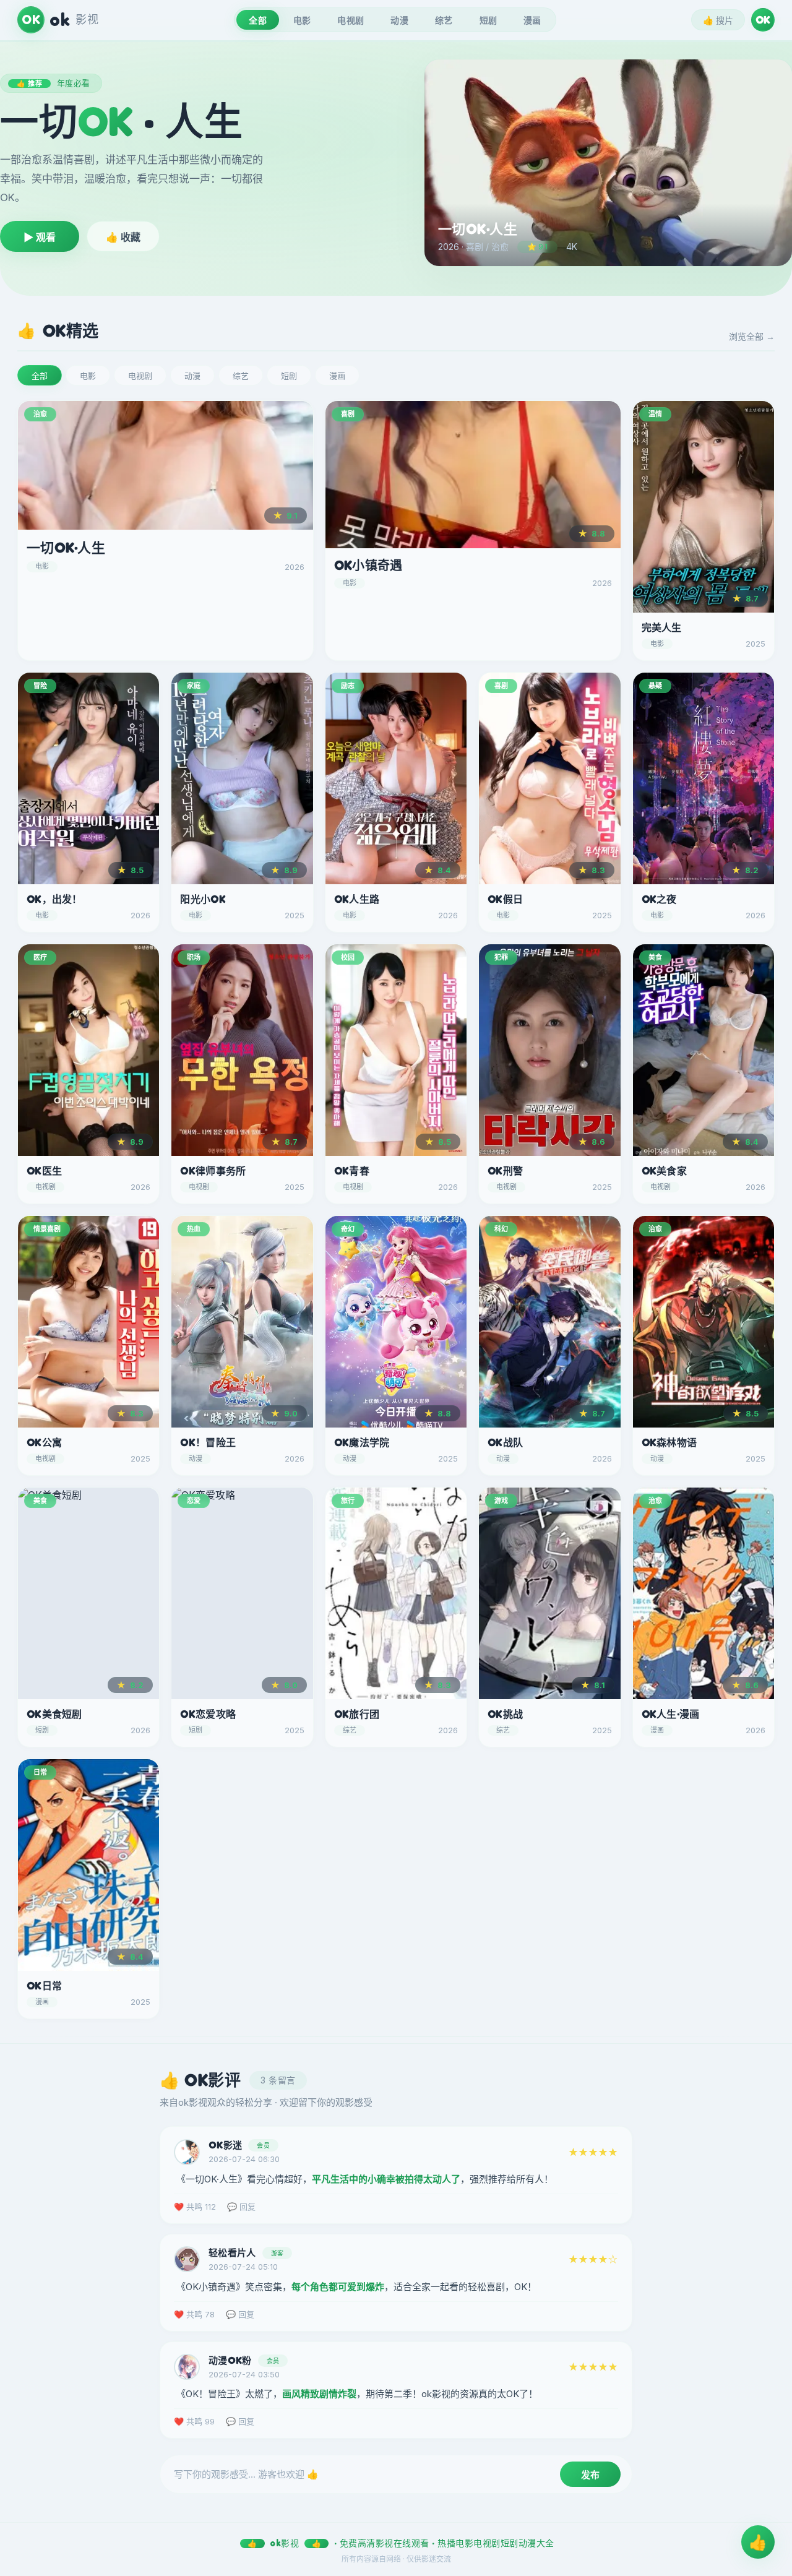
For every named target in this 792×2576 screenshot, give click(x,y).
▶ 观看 (40, 237)
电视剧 (351, 20)
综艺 (444, 20)
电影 (302, 20)
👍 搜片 (718, 20)
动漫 (399, 20)
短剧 (489, 20)
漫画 (532, 20)
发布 (590, 2475)
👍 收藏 (123, 237)
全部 (258, 20)
